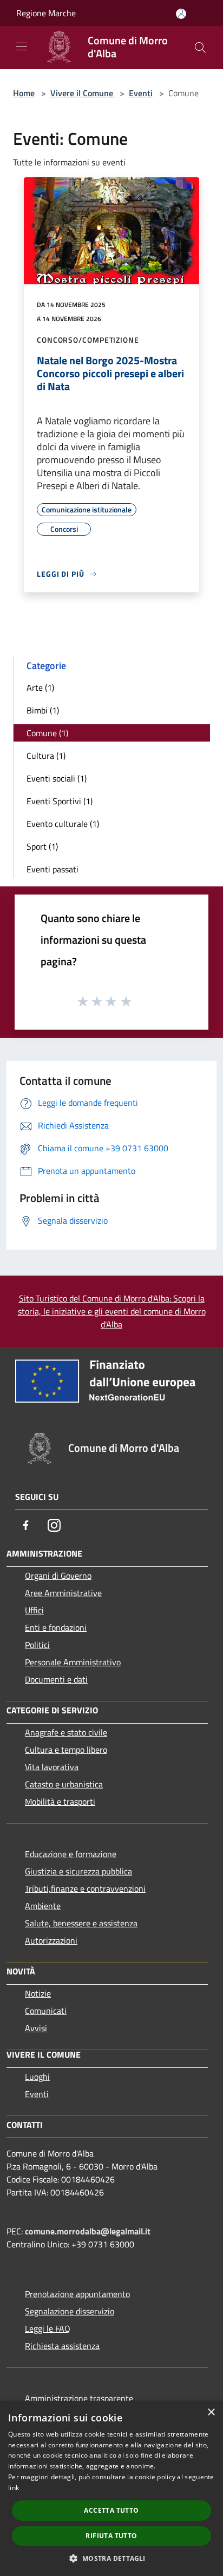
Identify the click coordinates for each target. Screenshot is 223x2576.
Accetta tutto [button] (111, 2510)
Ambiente (43, 1906)
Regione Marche (46, 13)
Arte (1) (40, 688)
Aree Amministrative (63, 1593)
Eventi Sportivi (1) (60, 801)
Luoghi (37, 2077)
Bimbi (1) (43, 710)
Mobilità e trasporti (60, 1801)
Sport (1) (42, 846)
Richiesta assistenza (62, 2346)
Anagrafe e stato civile (66, 1732)
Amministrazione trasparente (79, 2398)
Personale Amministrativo (73, 1662)
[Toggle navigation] (22, 46)
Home (24, 93)
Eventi (141, 93)
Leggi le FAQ (48, 2328)
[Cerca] (200, 48)
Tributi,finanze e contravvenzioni (85, 1888)
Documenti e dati (56, 1679)
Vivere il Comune (83, 93)
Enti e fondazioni (56, 1627)
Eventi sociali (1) (57, 778)
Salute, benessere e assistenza (81, 1923)
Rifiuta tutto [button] (111, 2536)
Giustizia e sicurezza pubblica (78, 1871)
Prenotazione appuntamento (77, 2294)
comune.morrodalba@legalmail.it (88, 2231)
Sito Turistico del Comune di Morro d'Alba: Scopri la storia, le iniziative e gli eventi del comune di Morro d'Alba (112, 1311)
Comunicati (46, 2011)
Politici (37, 1645)
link (14, 2488)
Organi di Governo (58, 1576)
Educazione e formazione (71, 1854)
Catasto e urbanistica (64, 1784)
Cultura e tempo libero (66, 1750)
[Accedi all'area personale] (181, 14)
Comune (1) (47, 733)
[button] (111, 2558)
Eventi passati (53, 869)
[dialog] (111, 2488)
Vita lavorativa (52, 1767)
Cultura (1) (46, 756)
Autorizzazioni (51, 1940)
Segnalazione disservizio (70, 2311)
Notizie (38, 1993)
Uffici (34, 1610)
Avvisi (36, 2028)
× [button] (211, 2413)
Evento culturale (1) (63, 824)
